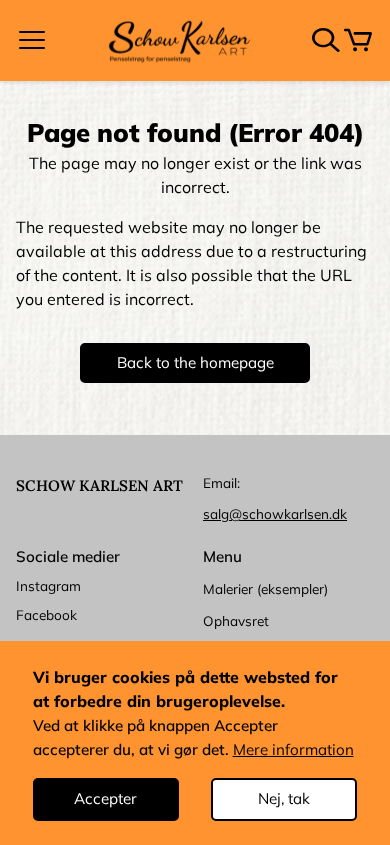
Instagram (48, 585)
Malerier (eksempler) (265, 588)
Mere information (293, 749)
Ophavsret (236, 620)
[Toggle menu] (32, 40)
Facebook (46, 614)
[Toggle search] (326, 40)
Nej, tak (284, 798)
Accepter (105, 798)
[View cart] (358, 40)
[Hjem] (179, 40)
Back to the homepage (195, 362)
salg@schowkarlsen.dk (275, 513)
